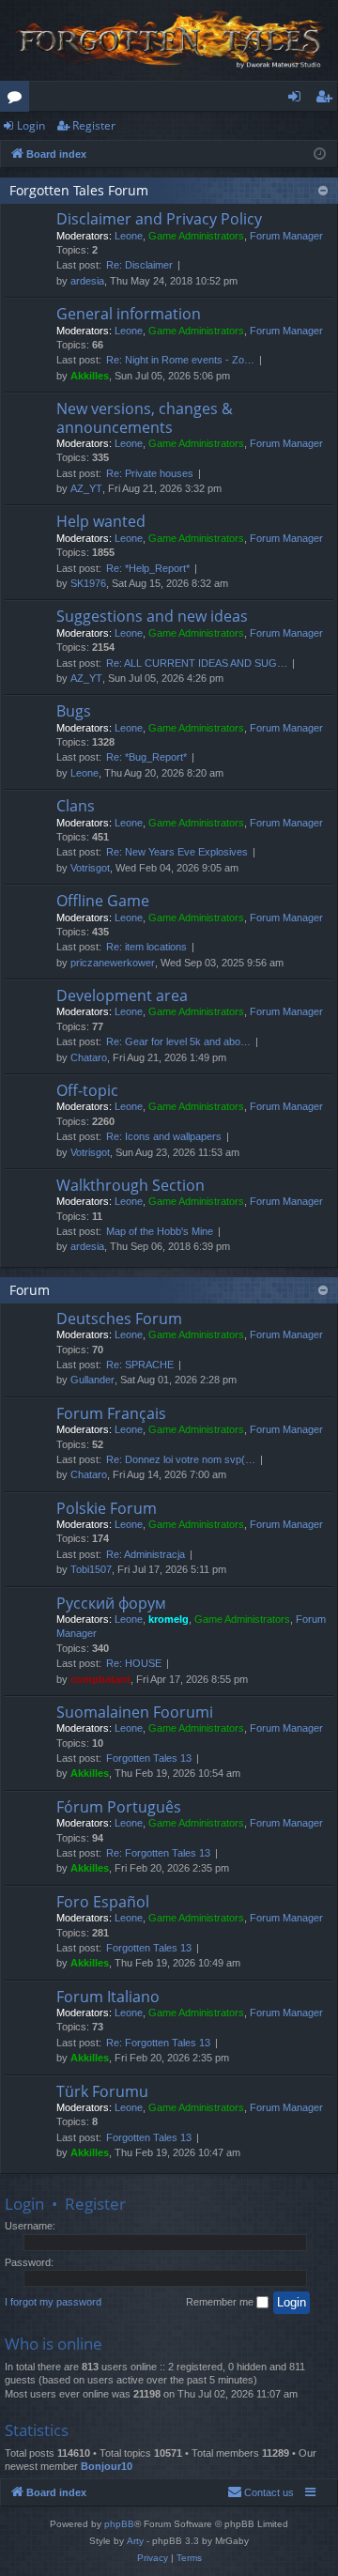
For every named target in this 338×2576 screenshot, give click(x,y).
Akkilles (90, 376)
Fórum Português (119, 1807)
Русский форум (111, 1603)
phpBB (119, 2524)
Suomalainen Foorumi (135, 1712)
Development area (122, 995)
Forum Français (111, 1413)
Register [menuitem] (328, 100)
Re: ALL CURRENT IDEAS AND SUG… (197, 663)
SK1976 (88, 583)
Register (94, 125)
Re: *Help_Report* (148, 568)
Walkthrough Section (131, 1185)
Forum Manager (286, 236)
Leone (129, 236)
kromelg (169, 1619)
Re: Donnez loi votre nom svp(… (181, 1459)
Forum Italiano (108, 1997)
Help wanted (101, 521)
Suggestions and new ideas (152, 616)
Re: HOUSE (134, 1663)
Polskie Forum (107, 1508)
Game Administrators (196, 236)
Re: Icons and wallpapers (164, 1136)
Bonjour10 (107, 2466)
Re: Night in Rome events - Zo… (180, 360)
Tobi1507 (91, 1569)
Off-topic (87, 1090)
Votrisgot (90, 868)
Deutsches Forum (119, 1319)
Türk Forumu (102, 2091)
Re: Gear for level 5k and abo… (178, 1041)
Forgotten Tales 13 (149, 1758)
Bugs (74, 711)
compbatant (100, 1679)
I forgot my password (53, 2302)
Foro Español (103, 1902)
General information (129, 314)
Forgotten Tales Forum (79, 190)
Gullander (92, 1380)
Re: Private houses (150, 473)
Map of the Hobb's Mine (160, 1231)
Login (31, 125)
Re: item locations (146, 947)
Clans (76, 806)
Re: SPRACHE (140, 1365)
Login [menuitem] (298, 100)
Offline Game (103, 901)
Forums (18, 100)
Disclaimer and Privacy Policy (159, 219)
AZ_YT (86, 488)
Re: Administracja (146, 1554)
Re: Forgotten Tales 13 (158, 1853)
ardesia (87, 281)
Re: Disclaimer (139, 265)
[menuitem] (261, 2492)
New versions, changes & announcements (145, 417)
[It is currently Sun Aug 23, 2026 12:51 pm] (320, 154)
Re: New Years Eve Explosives (177, 852)
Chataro (89, 1057)
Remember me (221, 2302)
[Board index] (169, 40)
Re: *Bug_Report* (146, 757)
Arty (135, 2541)
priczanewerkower (113, 963)
